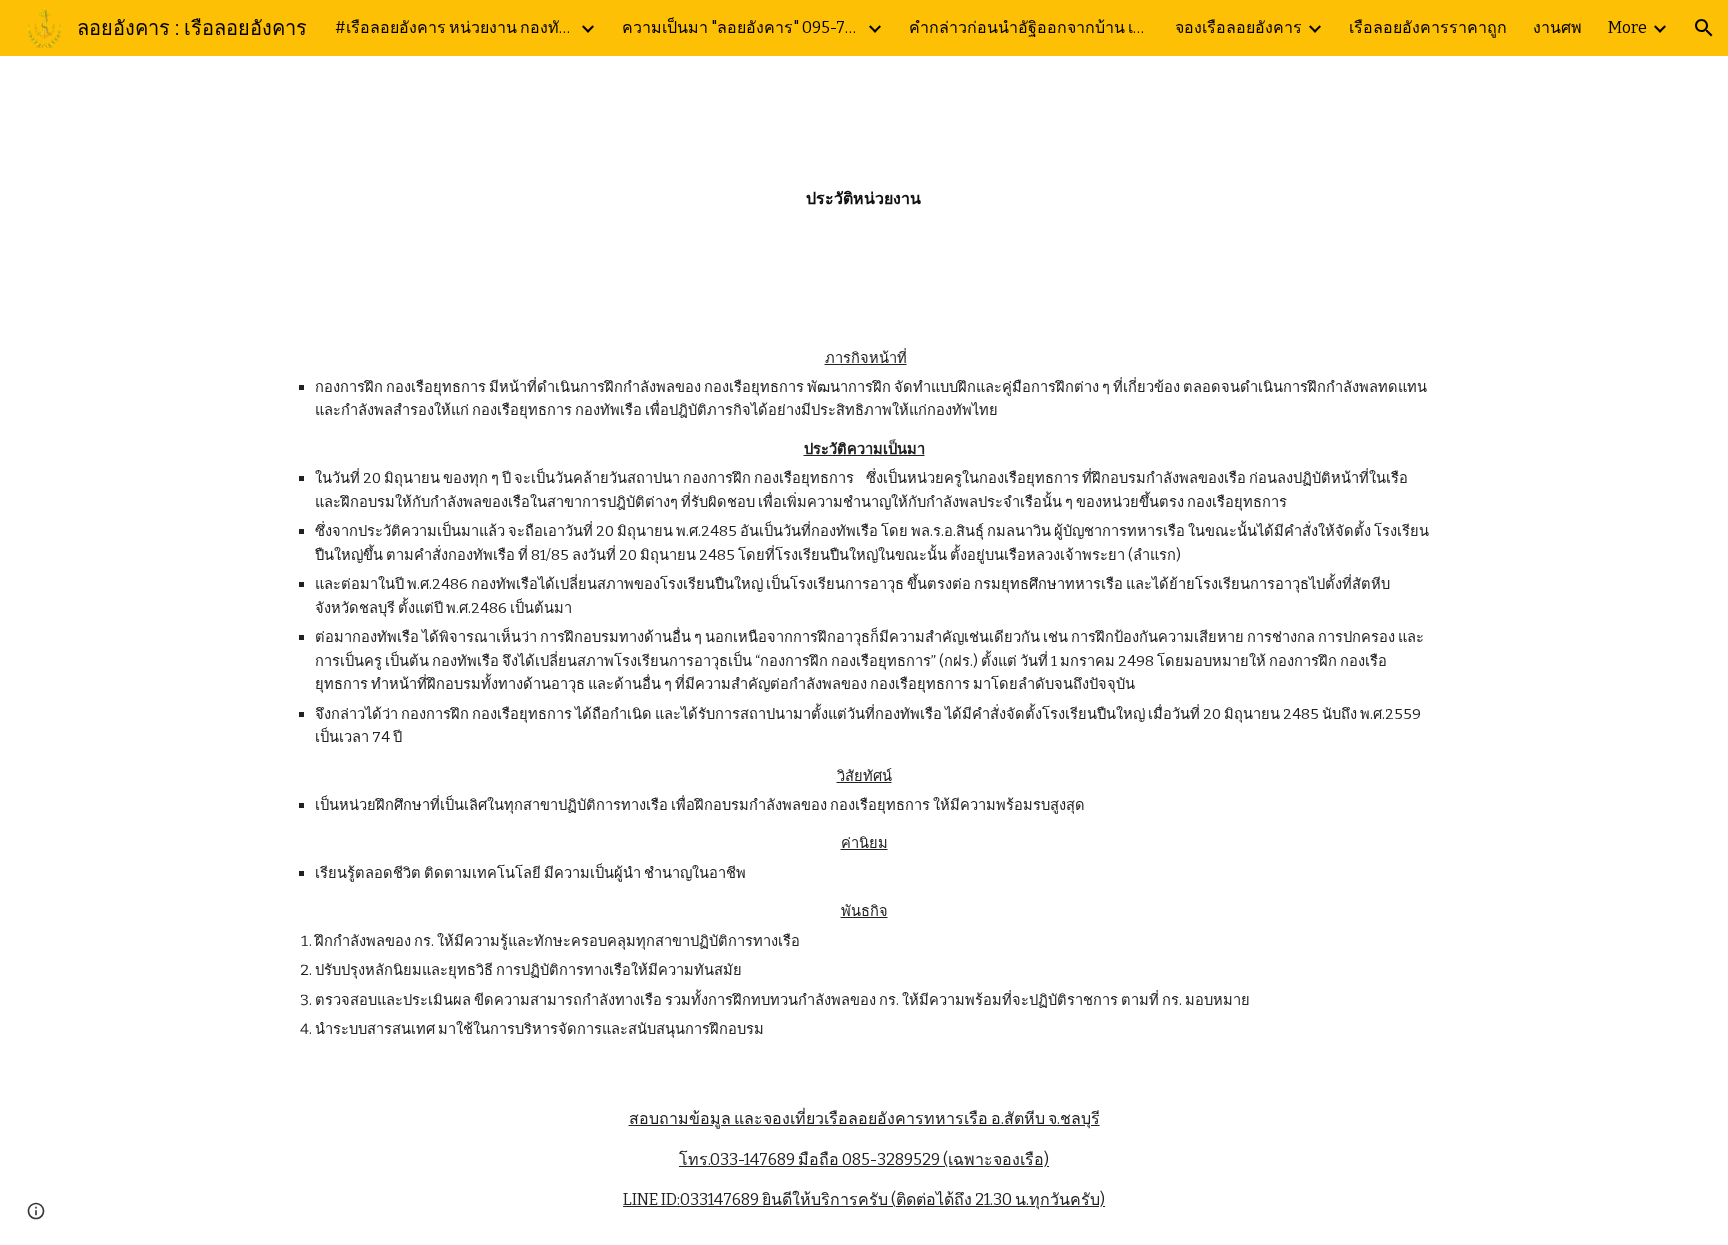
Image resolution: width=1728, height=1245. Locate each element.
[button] (1704, 28)
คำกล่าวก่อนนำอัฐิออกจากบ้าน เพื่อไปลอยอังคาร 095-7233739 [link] (1029, 27)
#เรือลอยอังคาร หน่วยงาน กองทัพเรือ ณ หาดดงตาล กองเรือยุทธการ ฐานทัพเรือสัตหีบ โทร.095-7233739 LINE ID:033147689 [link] (455, 27)
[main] (864, 185)
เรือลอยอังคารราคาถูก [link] (1428, 27)
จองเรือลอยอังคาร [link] (1238, 27)
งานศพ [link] (1557, 27)
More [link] (1627, 27)
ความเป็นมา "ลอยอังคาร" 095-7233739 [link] (742, 27)
